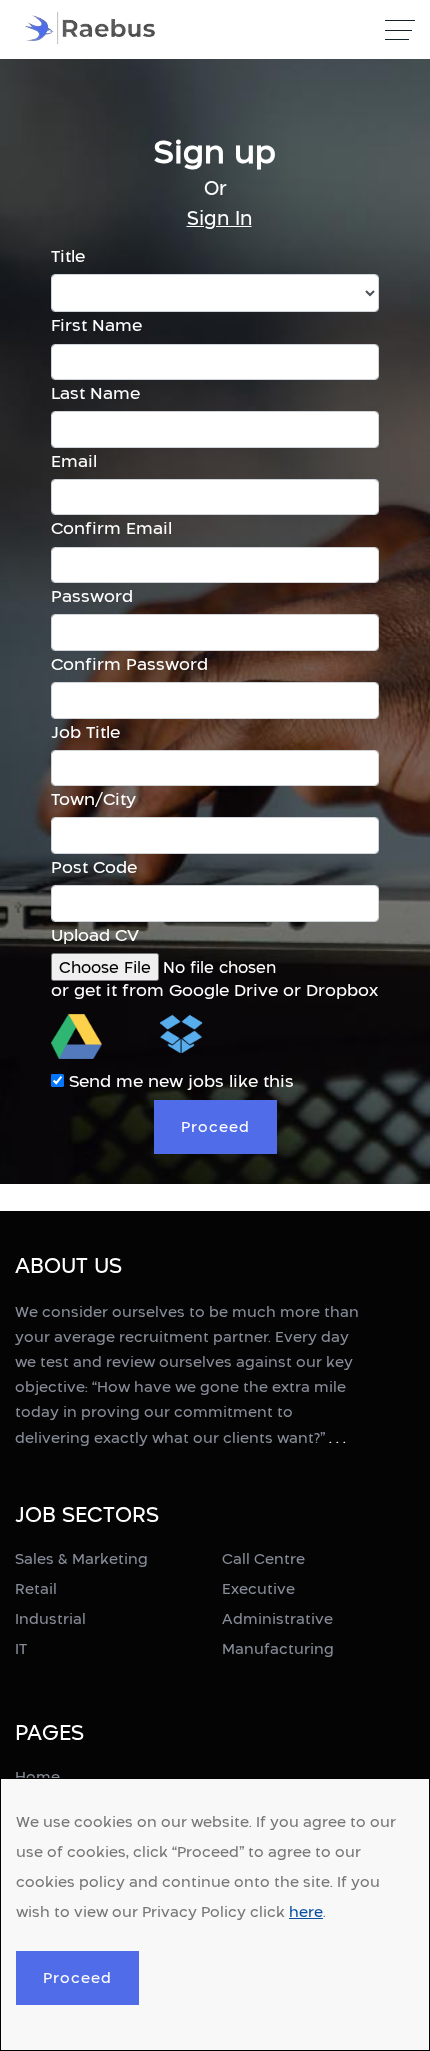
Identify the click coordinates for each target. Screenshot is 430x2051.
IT (21, 1648)
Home (37, 1776)
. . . (337, 1437)
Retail (36, 1588)
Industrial (50, 1618)
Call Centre (263, 1558)
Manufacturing (278, 1648)
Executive (258, 1588)
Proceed (77, 1977)
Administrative (277, 1618)
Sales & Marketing (81, 1558)
